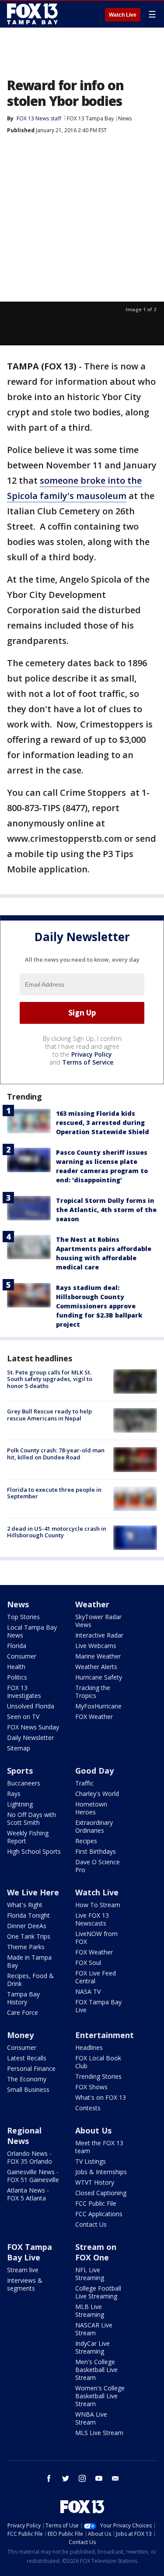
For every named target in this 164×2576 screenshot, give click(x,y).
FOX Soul (88, 1963)
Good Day (94, 1771)
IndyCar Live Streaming (92, 2347)
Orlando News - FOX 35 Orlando (30, 2157)
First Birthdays (96, 1851)
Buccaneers (24, 1783)
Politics (17, 1677)
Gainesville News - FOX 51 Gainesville (33, 2176)
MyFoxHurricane (98, 1706)
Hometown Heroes (91, 1808)
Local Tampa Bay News (32, 1631)
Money (20, 2035)
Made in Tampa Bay (29, 1961)
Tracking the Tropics (93, 1692)
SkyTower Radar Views (98, 1621)
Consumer (22, 1656)
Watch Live (123, 15)
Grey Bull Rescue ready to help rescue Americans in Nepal (49, 1415)
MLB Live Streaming (90, 2311)
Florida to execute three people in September (54, 1493)
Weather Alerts (96, 1667)
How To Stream (98, 1905)
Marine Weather (98, 1656)
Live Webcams (96, 1646)
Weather (92, 1604)
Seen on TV (23, 1717)
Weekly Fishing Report (28, 1837)
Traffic (84, 1783)
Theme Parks (26, 1947)
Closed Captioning (101, 2193)
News (125, 118)
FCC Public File (96, 2203)
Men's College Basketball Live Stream (96, 2370)
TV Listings (91, 2161)
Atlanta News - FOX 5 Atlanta (28, 2194)
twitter (66, 2478)
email (115, 2478)
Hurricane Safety (99, 1677)
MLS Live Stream (99, 2433)
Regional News (24, 2136)
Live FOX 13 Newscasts (92, 1919)
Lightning (20, 1804)
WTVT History (95, 2182)
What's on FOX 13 (101, 2097)
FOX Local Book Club (98, 2062)
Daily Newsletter (30, 1738)
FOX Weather (94, 1717)
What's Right (25, 1905)
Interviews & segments (25, 2284)
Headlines (89, 2047)
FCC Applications (99, 2214)
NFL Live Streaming (90, 2274)
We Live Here (33, 1892)
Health (16, 1667)
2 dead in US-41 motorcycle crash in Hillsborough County (57, 1532)
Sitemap (19, 1748)
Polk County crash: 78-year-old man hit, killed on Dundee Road (56, 1454)
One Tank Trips (29, 1936)
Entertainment (105, 2035)
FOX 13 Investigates (24, 1692)
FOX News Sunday (33, 1727)
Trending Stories (98, 2076)
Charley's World (97, 1794)
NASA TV (88, 1991)
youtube (99, 2478)
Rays (14, 1794)
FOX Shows (91, 2087)
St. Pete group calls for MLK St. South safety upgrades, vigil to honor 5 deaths (50, 1379)
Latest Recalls (27, 2058)
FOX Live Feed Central (96, 1977)
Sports (20, 1771)
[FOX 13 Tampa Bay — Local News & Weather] (32, 14)
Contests (88, 2108)
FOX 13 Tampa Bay (90, 118)
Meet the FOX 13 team (99, 2147)
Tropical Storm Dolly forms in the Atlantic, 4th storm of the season (106, 1210)
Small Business (28, 2089)
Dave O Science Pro (98, 1866)
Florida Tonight (28, 1915)
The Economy (27, 2079)
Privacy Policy (92, 1054)
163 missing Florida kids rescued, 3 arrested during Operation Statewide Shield (103, 1123)
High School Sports (34, 1851)
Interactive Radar (99, 1635)
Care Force (23, 2012)
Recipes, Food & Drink (30, 1980)
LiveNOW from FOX (96, 1938)
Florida (17, 1646)
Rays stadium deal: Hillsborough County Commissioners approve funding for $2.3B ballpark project (99, 1306)
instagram (82, 2478)
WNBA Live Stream (91, 2418)
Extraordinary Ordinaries (94, 1826)
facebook (49, 2478)
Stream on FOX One (96, 2252)
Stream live (23, 2270)
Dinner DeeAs (27, 1926)
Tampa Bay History (23, 1998)
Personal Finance (31, 2068)
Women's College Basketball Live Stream (100, 2396)
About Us (93, 2130)
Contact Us (91, 2224)
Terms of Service (88, 1062)
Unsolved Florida (31, 1706)
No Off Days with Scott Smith (31, 1819)
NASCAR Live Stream (94, 2329)
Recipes (86, 1841)
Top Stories (23, 1617)
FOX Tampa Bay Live (98, 2006)
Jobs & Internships (101, 2172)
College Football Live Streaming (98, 2292)
